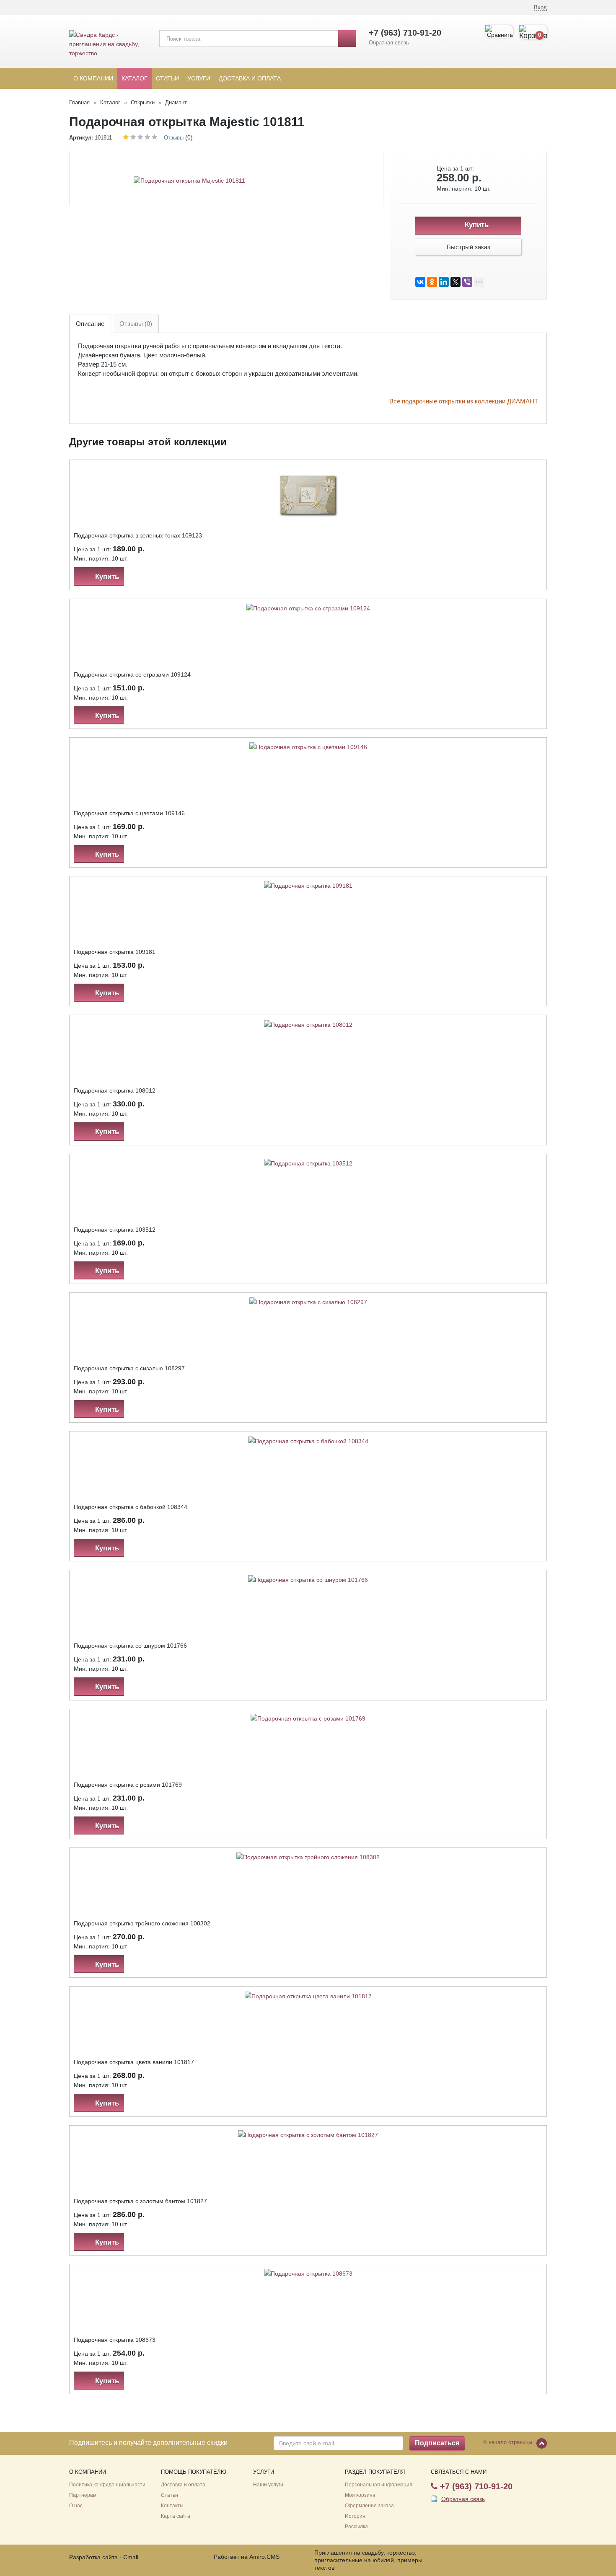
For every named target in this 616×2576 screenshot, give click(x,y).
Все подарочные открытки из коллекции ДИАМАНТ (464, 401)
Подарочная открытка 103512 (115, 1230)
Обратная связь (389, 43)
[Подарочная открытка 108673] (308, 2273)
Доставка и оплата (250, 78)
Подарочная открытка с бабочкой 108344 (131, 1507)
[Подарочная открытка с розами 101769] (308, 1718)
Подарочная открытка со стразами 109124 (132, 674)
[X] (456, 282)
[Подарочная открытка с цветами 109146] (308, 747)
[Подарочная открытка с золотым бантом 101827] (308, 2134)
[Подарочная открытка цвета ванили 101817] (308, 1995)
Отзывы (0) (136, 324)
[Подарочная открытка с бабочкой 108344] (308, 1440)
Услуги (199, 78)
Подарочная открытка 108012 (115, 1090)
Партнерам (83, 2495)
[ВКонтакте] (420, 282)
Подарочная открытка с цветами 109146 (129, 813)
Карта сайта (176, 2516)
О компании (93, 78)
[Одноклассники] (432, 282)
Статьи (167, 78)
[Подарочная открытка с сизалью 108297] (308, 1302)
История (355, 2516)
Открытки (143, 102)
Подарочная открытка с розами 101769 (128, 1785)
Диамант (176, 102)
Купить (476, 225)
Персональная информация (379, 2485)
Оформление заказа (369, 2506)
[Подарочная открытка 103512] (308, 1163)
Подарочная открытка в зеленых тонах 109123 (138, 535)
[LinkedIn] (444, 282)
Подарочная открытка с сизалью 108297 (129, 1368)
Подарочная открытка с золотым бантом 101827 (140, 2201)
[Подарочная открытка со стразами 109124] (308, 608)
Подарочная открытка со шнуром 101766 (130, 1646)
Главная (79, 102)
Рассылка (356, 2527)
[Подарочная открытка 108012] (308, 1024)
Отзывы (174, 138)
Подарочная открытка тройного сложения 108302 (142, 1923)
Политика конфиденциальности (107, 2485)
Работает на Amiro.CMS (247, 2557)
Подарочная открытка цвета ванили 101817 (134, 2062)
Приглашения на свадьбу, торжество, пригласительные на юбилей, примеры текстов (368, 2560)
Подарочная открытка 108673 (115, 2340)
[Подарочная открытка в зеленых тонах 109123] (308, 494)
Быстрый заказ (468, 247)
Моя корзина (360, 2495)
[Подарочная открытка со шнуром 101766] (308, 1579)
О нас (76, 2506)
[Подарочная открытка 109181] (308, 885)
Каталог (135, 78)
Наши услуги (268, 2485)
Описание (90, 324)
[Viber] (467, 282)
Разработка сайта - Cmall (104, 2557)
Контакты (172, 2506)
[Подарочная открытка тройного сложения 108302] (308, 1857)
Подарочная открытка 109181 (115, 952)
